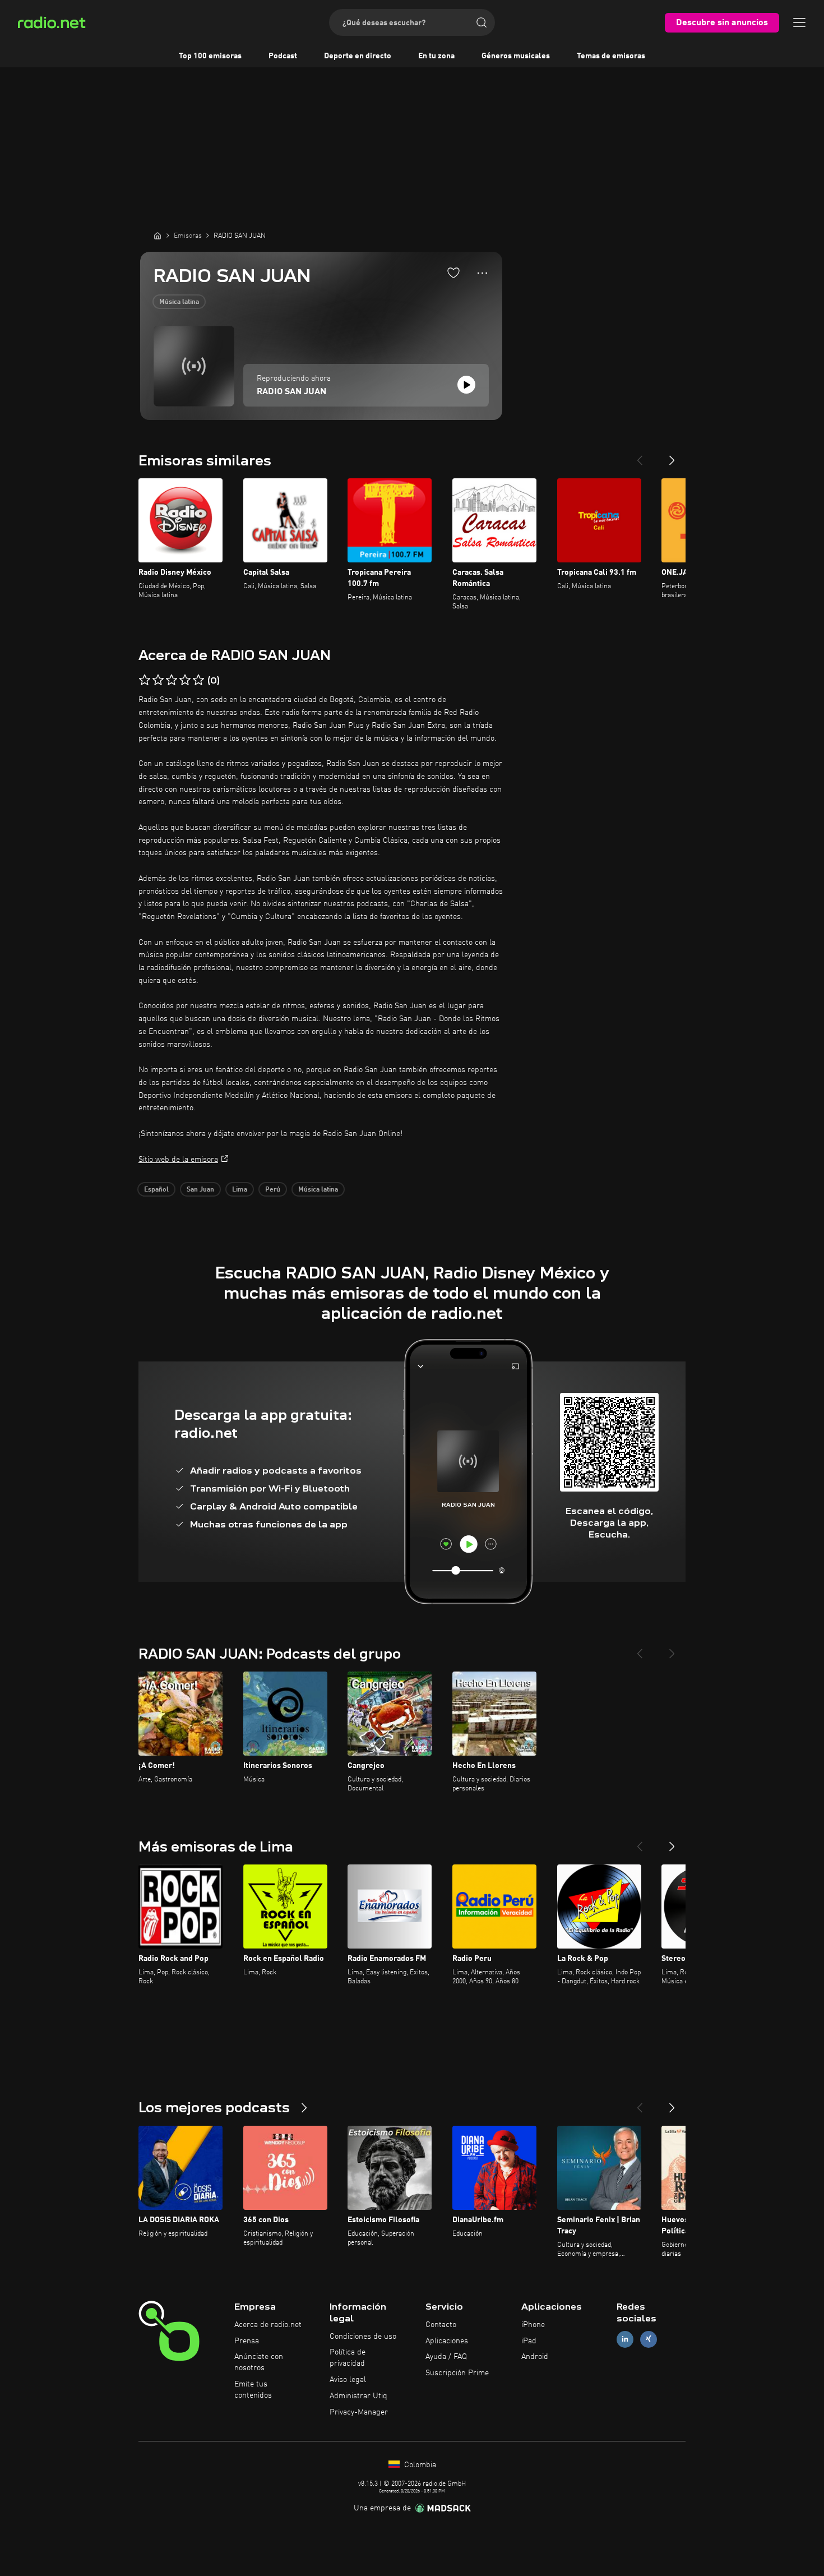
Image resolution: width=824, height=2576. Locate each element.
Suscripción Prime (457, 2373)
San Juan (200, 1190)
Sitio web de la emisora (178, 1160)
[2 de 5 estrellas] (158, 680)
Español (156, 1190)
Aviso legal (348, 2380)
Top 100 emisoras (210, 56)
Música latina (179, 302)
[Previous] (640, 456)
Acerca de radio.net (268, 2325)
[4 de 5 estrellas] (185, 680)
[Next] (672, 456)
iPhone (533, 2325)
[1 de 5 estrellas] (145, 680)
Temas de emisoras (611, 56)
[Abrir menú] (799, 22)
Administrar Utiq (358, 2396)
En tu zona (436, 56)
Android (535, 2357)
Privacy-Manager (359, 2412)
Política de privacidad (348, 2358)
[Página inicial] (158, 236)
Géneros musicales (516, 56)
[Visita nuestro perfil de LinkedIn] (625, 2339)
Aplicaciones (447, 2341)
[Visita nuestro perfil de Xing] (649, 2339)
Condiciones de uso (363, 2337)
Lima (240, 1190)
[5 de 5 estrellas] (198, 680)
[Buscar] (482, 22)
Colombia (419, 2465)
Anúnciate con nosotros (259, 2362)
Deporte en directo (358, 56)
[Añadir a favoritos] (453, 273)
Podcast (283, 56)
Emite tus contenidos (253, 2390)
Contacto (441, 2325)
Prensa (247, 2341)
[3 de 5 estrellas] (172, 680)
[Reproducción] (466, 385)
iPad (529, 2341)
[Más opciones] (482, 273)
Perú (273, 1190)
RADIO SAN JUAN (291, 392)
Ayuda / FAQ (446, 2357)
